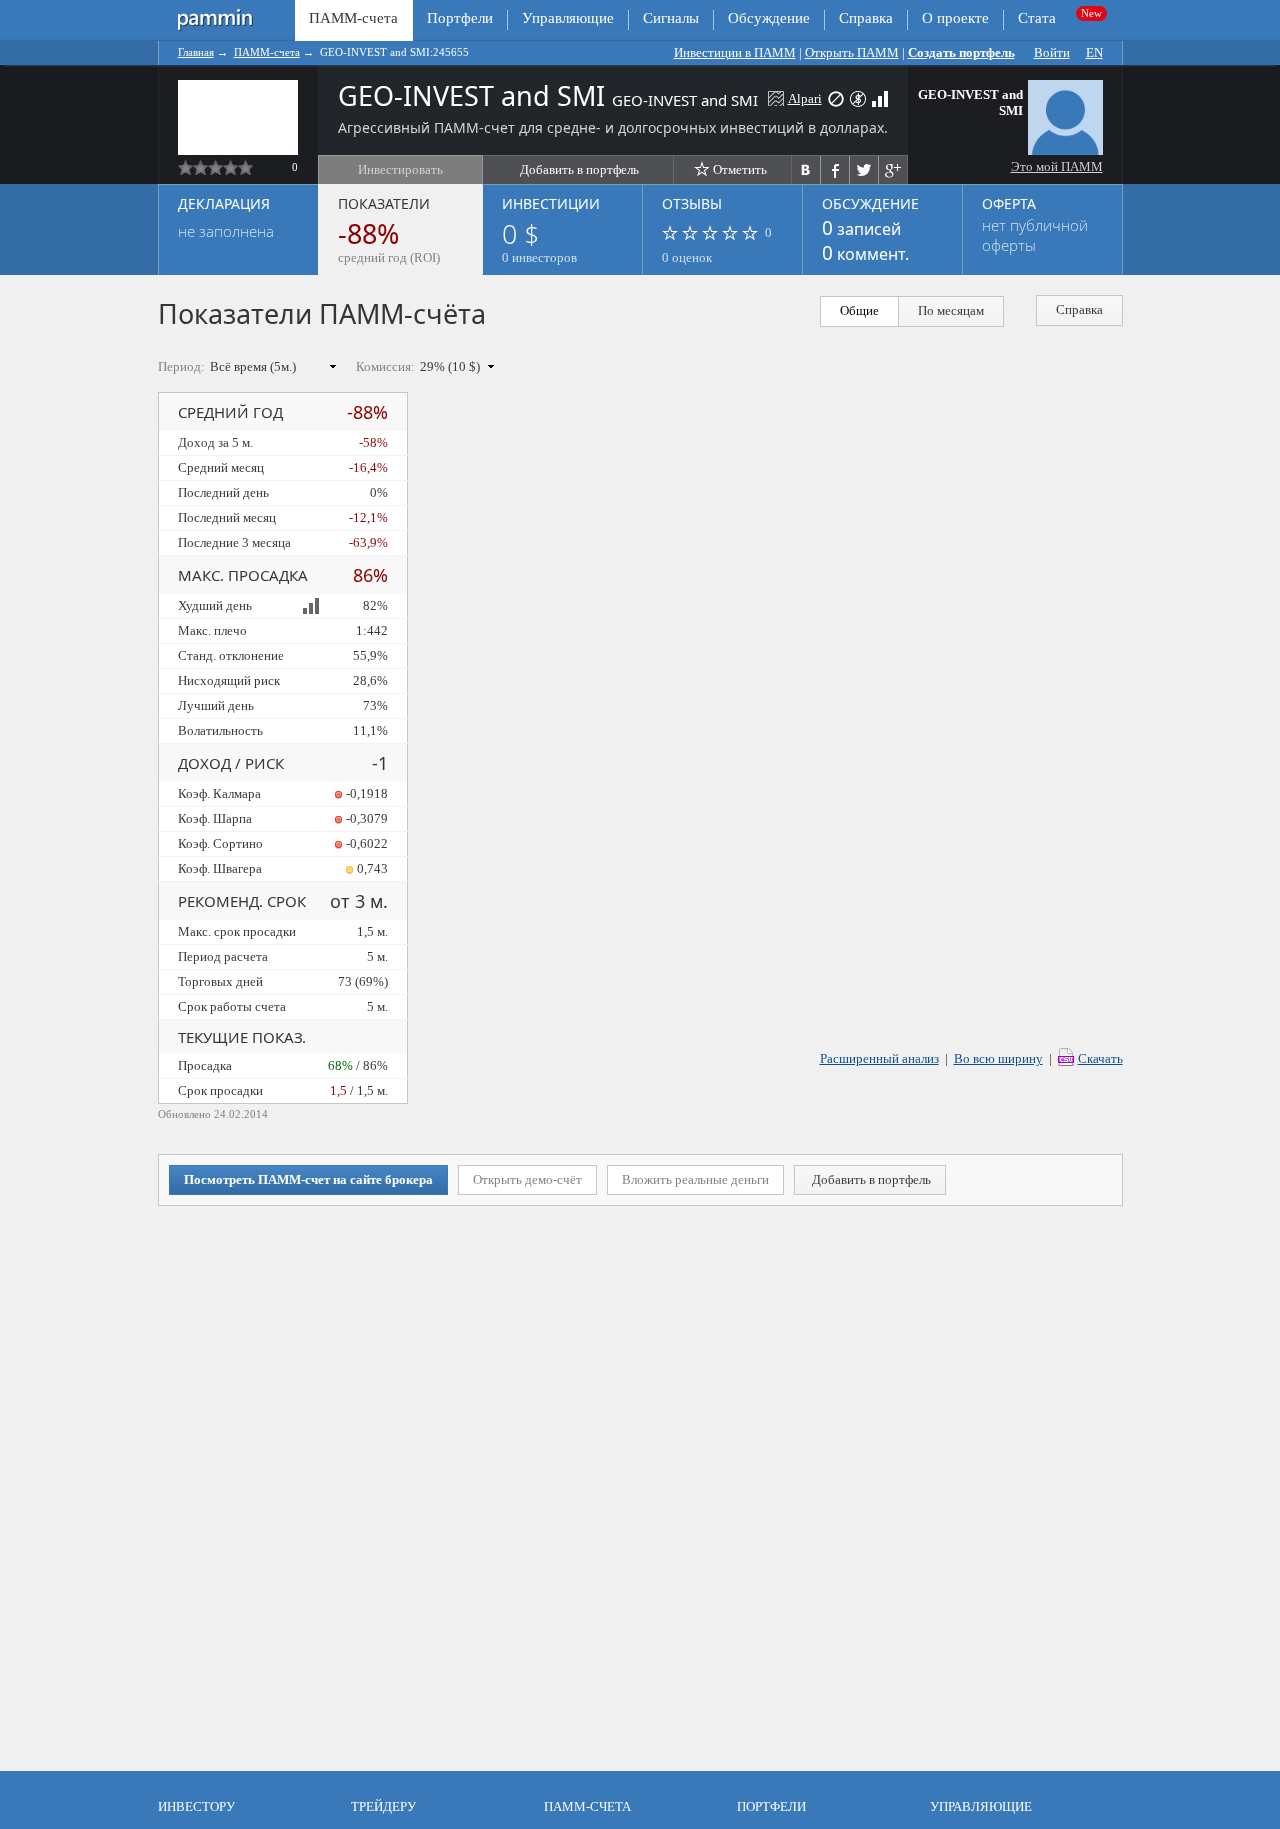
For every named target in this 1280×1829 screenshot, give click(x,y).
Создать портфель (961, 52)
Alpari (805, 98)
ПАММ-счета (267, 52)
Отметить (740, 169)
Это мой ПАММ (1057, 166)
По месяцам (951, 310)
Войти (1052, 52)
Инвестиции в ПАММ (735, 52)
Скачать (1100, 1058)
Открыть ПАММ (852, 52)
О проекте (955, 18)
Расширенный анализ (879, 1058)
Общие (859, 310)
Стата (1037, 18)
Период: (181, 366)
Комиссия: (385, 366)
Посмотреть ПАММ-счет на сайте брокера (308, 1179)
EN (1094, 52)
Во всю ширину (998, 1058)
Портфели (460, 18)
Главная (196, 52)
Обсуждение (769, 18)
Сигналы (671, 18)
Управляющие (568, 18)
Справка (866, 18)
